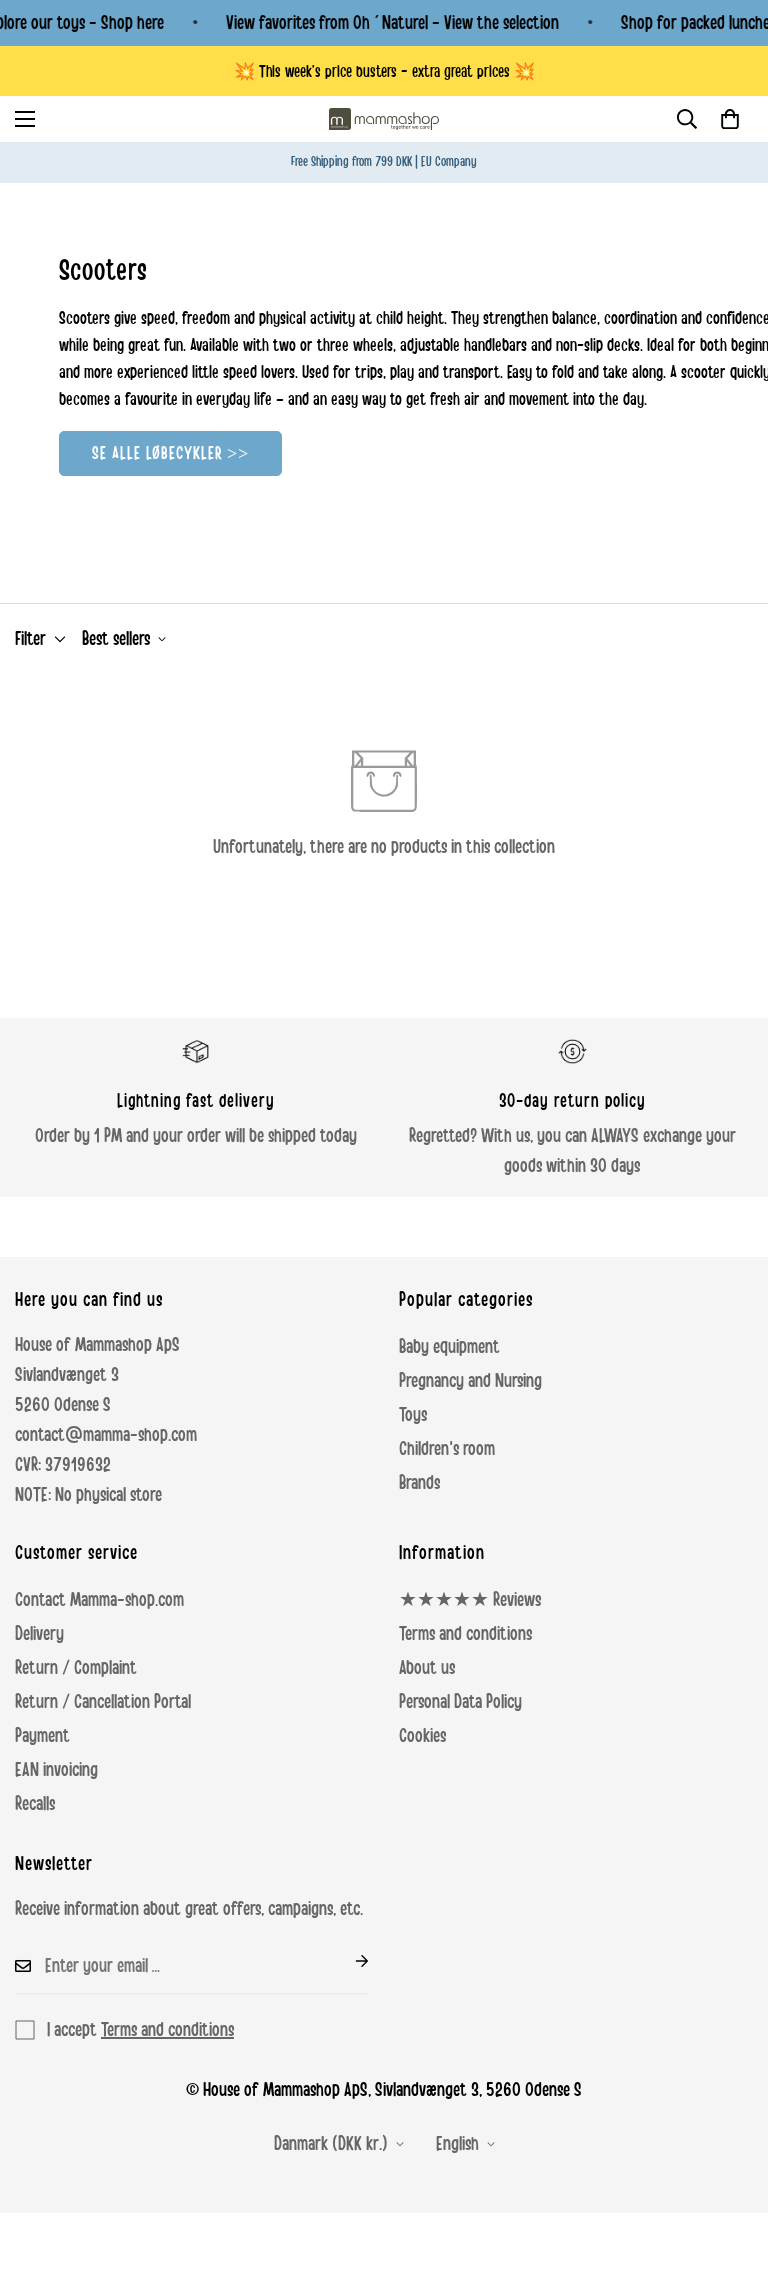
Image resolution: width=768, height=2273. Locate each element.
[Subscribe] (346, 1961)
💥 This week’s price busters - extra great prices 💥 (384, 71)
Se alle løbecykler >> (170, 453)
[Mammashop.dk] (384, 119)
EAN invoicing (56, 1770)
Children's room (447, 1449)
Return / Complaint (76, 1668)
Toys (413, 1415)
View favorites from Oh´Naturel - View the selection (392, 23)
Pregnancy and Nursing (470, 1381)
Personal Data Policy (460, 1702)
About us (427, 1668)
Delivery (39, 1634)
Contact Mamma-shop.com (99, 1600)
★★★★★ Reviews (470, 1600)
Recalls (35, 1804)
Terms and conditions (465, 1634)
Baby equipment (449, 1347)
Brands (419, 1483)
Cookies (422, 1736)
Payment (42, 1736)
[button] (730, 119)
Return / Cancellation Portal (103, 1702)
